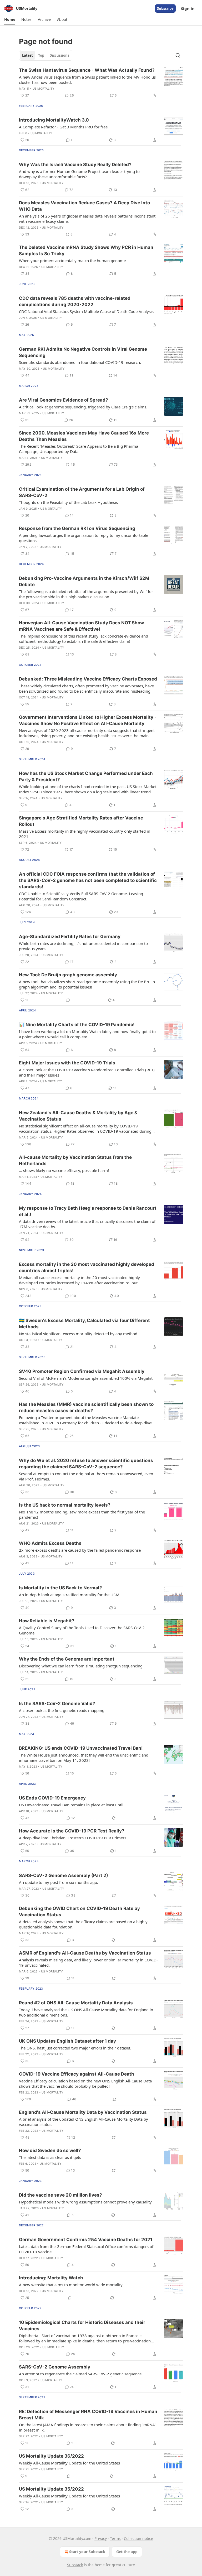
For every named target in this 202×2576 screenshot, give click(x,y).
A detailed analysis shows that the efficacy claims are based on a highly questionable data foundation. (83, 1924)
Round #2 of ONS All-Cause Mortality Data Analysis (76, 2003)
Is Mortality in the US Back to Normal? (60, 1588)
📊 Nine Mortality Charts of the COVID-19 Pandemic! (77, 1025)
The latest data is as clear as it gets (50, 2157)
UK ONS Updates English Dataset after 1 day (67, 2041)
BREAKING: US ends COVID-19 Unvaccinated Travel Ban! (81, 1748)
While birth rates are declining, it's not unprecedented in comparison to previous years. (83, 946)
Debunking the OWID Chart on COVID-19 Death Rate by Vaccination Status (79, 1912)
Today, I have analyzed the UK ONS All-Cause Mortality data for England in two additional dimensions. (86, 2012)
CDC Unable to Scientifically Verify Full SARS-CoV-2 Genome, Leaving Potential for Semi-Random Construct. (81, 896)
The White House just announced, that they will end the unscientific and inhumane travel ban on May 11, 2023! (84, 1758)
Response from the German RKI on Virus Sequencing (77, 528)
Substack (75, 2565)
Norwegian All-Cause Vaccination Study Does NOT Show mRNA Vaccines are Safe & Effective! (81, 626)
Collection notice (138, 2538)
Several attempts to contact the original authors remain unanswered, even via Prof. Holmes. (86, 1476)
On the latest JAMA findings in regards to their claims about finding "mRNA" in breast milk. (88, 2427)
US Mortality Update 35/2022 (51, 2489)
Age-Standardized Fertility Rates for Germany (70, 937)
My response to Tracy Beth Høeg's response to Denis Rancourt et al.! (88, 1211)
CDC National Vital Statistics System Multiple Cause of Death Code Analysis (86, 311)
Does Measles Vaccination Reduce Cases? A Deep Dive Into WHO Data (84, 206)
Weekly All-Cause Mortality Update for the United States (69, 2463)
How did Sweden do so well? (50, 2150)
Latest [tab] (27, 55)
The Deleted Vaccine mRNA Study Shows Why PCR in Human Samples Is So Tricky (86, 250)
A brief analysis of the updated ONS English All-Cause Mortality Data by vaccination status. (84, 2122)
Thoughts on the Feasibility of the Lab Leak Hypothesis (68, 502)
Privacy (101, 2538)
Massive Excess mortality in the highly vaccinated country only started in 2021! (85, 834)
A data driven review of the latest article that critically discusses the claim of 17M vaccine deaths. (87, 1224)
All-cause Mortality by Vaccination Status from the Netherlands (75, 1160)
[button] (10, 20)
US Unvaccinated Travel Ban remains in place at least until (71, 1805)
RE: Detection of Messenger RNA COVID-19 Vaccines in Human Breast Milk (88, 2415)
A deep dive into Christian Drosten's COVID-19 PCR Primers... (74, 1838)
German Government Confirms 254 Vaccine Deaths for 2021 (86, 2240)
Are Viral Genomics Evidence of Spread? (64, 400)
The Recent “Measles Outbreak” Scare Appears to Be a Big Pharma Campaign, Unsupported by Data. (79, 449)
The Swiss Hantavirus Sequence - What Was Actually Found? (87, 70)
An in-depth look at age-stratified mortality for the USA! (69, 1595)
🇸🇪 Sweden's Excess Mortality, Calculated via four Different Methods (84, 1324)
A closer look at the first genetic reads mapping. (62, 1710)
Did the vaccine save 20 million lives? (60, 2195)
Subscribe (165, 8)
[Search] (178, 55)
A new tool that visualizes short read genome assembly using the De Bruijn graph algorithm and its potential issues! (87, 984)
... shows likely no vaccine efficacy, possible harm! (64, 1170)
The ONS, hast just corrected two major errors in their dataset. (75, 2048)
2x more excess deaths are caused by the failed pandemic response (80, 1550)
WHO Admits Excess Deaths (50, 1543)
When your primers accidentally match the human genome (72, 261)
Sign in (188, 8)
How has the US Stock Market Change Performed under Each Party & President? (86, 776)
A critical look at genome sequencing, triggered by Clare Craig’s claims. (83, 407)
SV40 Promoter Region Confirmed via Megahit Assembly (82, 1371)
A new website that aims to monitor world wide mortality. (71, 2285)
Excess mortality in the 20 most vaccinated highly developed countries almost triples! (87, 1267)
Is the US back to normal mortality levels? (65, 1505)
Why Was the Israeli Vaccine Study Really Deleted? (75, 165)
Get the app (127, 2552)
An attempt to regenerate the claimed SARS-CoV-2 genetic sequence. (81, 2374)
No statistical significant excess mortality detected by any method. (79, 1334)
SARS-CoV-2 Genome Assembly (55, 2367)
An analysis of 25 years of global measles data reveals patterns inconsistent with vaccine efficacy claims (87, 219)
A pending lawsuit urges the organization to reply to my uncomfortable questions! (84, 538)
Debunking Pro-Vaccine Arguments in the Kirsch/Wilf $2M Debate (84, 581)
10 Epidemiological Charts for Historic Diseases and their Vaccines (82, 2326)
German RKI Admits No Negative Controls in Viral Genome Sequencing (83, 352)
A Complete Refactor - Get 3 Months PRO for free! (64, 127)
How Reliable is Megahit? (47, 1621)
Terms (115, 2538)
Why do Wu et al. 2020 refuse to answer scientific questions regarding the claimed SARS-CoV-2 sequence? (86, 1464)
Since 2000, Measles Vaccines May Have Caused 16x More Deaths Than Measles (84, 436)
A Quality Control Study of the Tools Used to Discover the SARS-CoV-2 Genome (82, 1630)
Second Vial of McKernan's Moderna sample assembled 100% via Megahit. (86, 1378)
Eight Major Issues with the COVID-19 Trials (67, 1063)
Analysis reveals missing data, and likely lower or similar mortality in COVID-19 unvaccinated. (88, 1962)
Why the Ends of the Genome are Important (67, 1659)
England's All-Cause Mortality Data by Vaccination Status (83, 2112)
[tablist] (46, 55)
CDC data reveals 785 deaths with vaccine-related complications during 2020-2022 (75, 301)
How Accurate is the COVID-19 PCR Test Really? (72, 1831)
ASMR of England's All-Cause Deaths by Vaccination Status (85, 1953)
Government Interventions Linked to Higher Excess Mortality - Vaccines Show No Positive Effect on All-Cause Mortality (88, 720)
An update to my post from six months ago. (59, 1882)
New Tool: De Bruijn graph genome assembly (68, 975)
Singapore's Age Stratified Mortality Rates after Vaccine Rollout (81, 821)
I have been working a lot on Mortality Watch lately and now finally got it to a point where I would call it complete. (87, 1034)
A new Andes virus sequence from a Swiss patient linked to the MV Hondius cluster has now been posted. (87, 80)
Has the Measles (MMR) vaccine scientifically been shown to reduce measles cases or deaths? (86, 1407)
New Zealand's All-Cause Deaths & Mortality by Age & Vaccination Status (78, 1116)
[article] (101, 83)
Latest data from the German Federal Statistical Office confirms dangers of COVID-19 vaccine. (86, 2249)
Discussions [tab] (59, 55)
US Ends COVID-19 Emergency (52, 1798)
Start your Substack (87, 2552)
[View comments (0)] (68, 1000)
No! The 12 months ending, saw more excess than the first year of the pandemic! (82, 1514)
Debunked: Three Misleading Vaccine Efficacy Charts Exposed (88, 679)
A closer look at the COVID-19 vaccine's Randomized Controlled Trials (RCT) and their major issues (87, 1072)
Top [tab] (41, 55)
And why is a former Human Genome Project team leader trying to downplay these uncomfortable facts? (79, 174)
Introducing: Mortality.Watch (51, 2278)
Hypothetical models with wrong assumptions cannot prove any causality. (86, 2202)
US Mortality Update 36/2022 (51, 2456)
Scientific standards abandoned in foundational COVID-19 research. (80, 362)
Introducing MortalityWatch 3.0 (54, 120)
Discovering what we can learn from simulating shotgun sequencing (81, 1666)
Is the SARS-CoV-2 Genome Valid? (57, 1704)
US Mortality (44, 89)
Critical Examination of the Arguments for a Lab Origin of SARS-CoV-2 (82, 492)
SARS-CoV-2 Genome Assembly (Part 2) (64, 1875)
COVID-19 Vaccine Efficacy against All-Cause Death (77, 2074)
